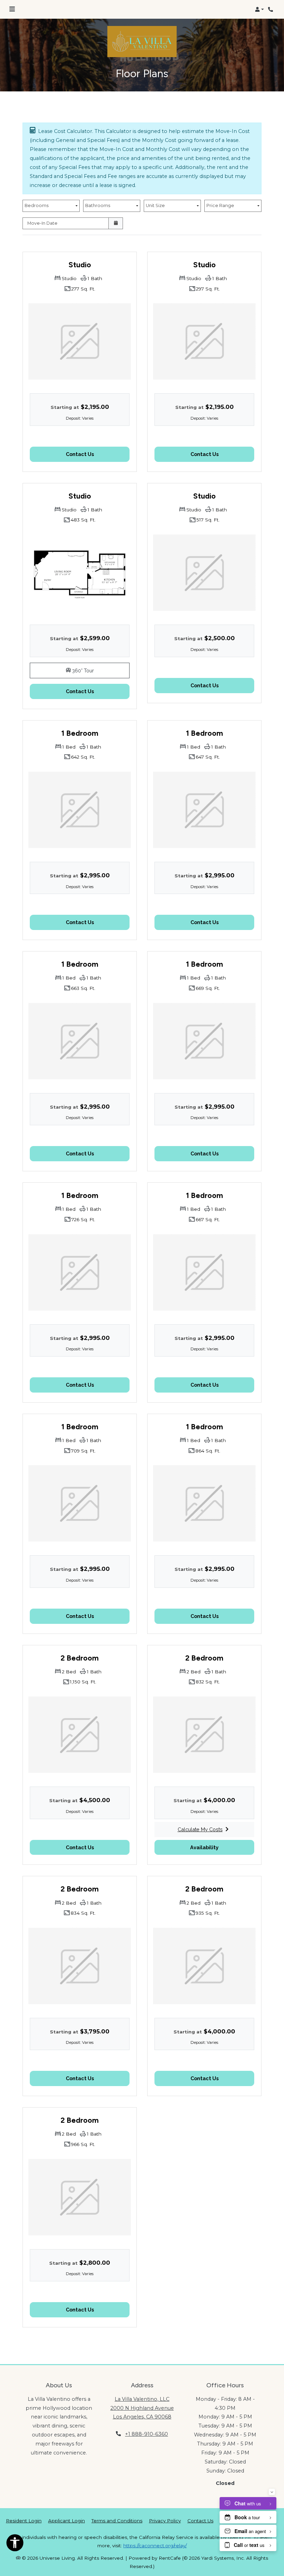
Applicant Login (66, 2520)
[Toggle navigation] (12, 9)
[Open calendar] (116, 223)
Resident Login (24, 2520)
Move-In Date (42, 223)
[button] (259, 9)
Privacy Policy (165, 2520)
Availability (222, 1847)
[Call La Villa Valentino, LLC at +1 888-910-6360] (272, 9)
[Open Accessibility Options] (15, 2544)
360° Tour (100, 670)
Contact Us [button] (98, 454)
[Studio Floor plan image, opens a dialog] (80, 573)
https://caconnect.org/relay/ (155, 2546)
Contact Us (200, 2521)
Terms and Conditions (117, 2520)
